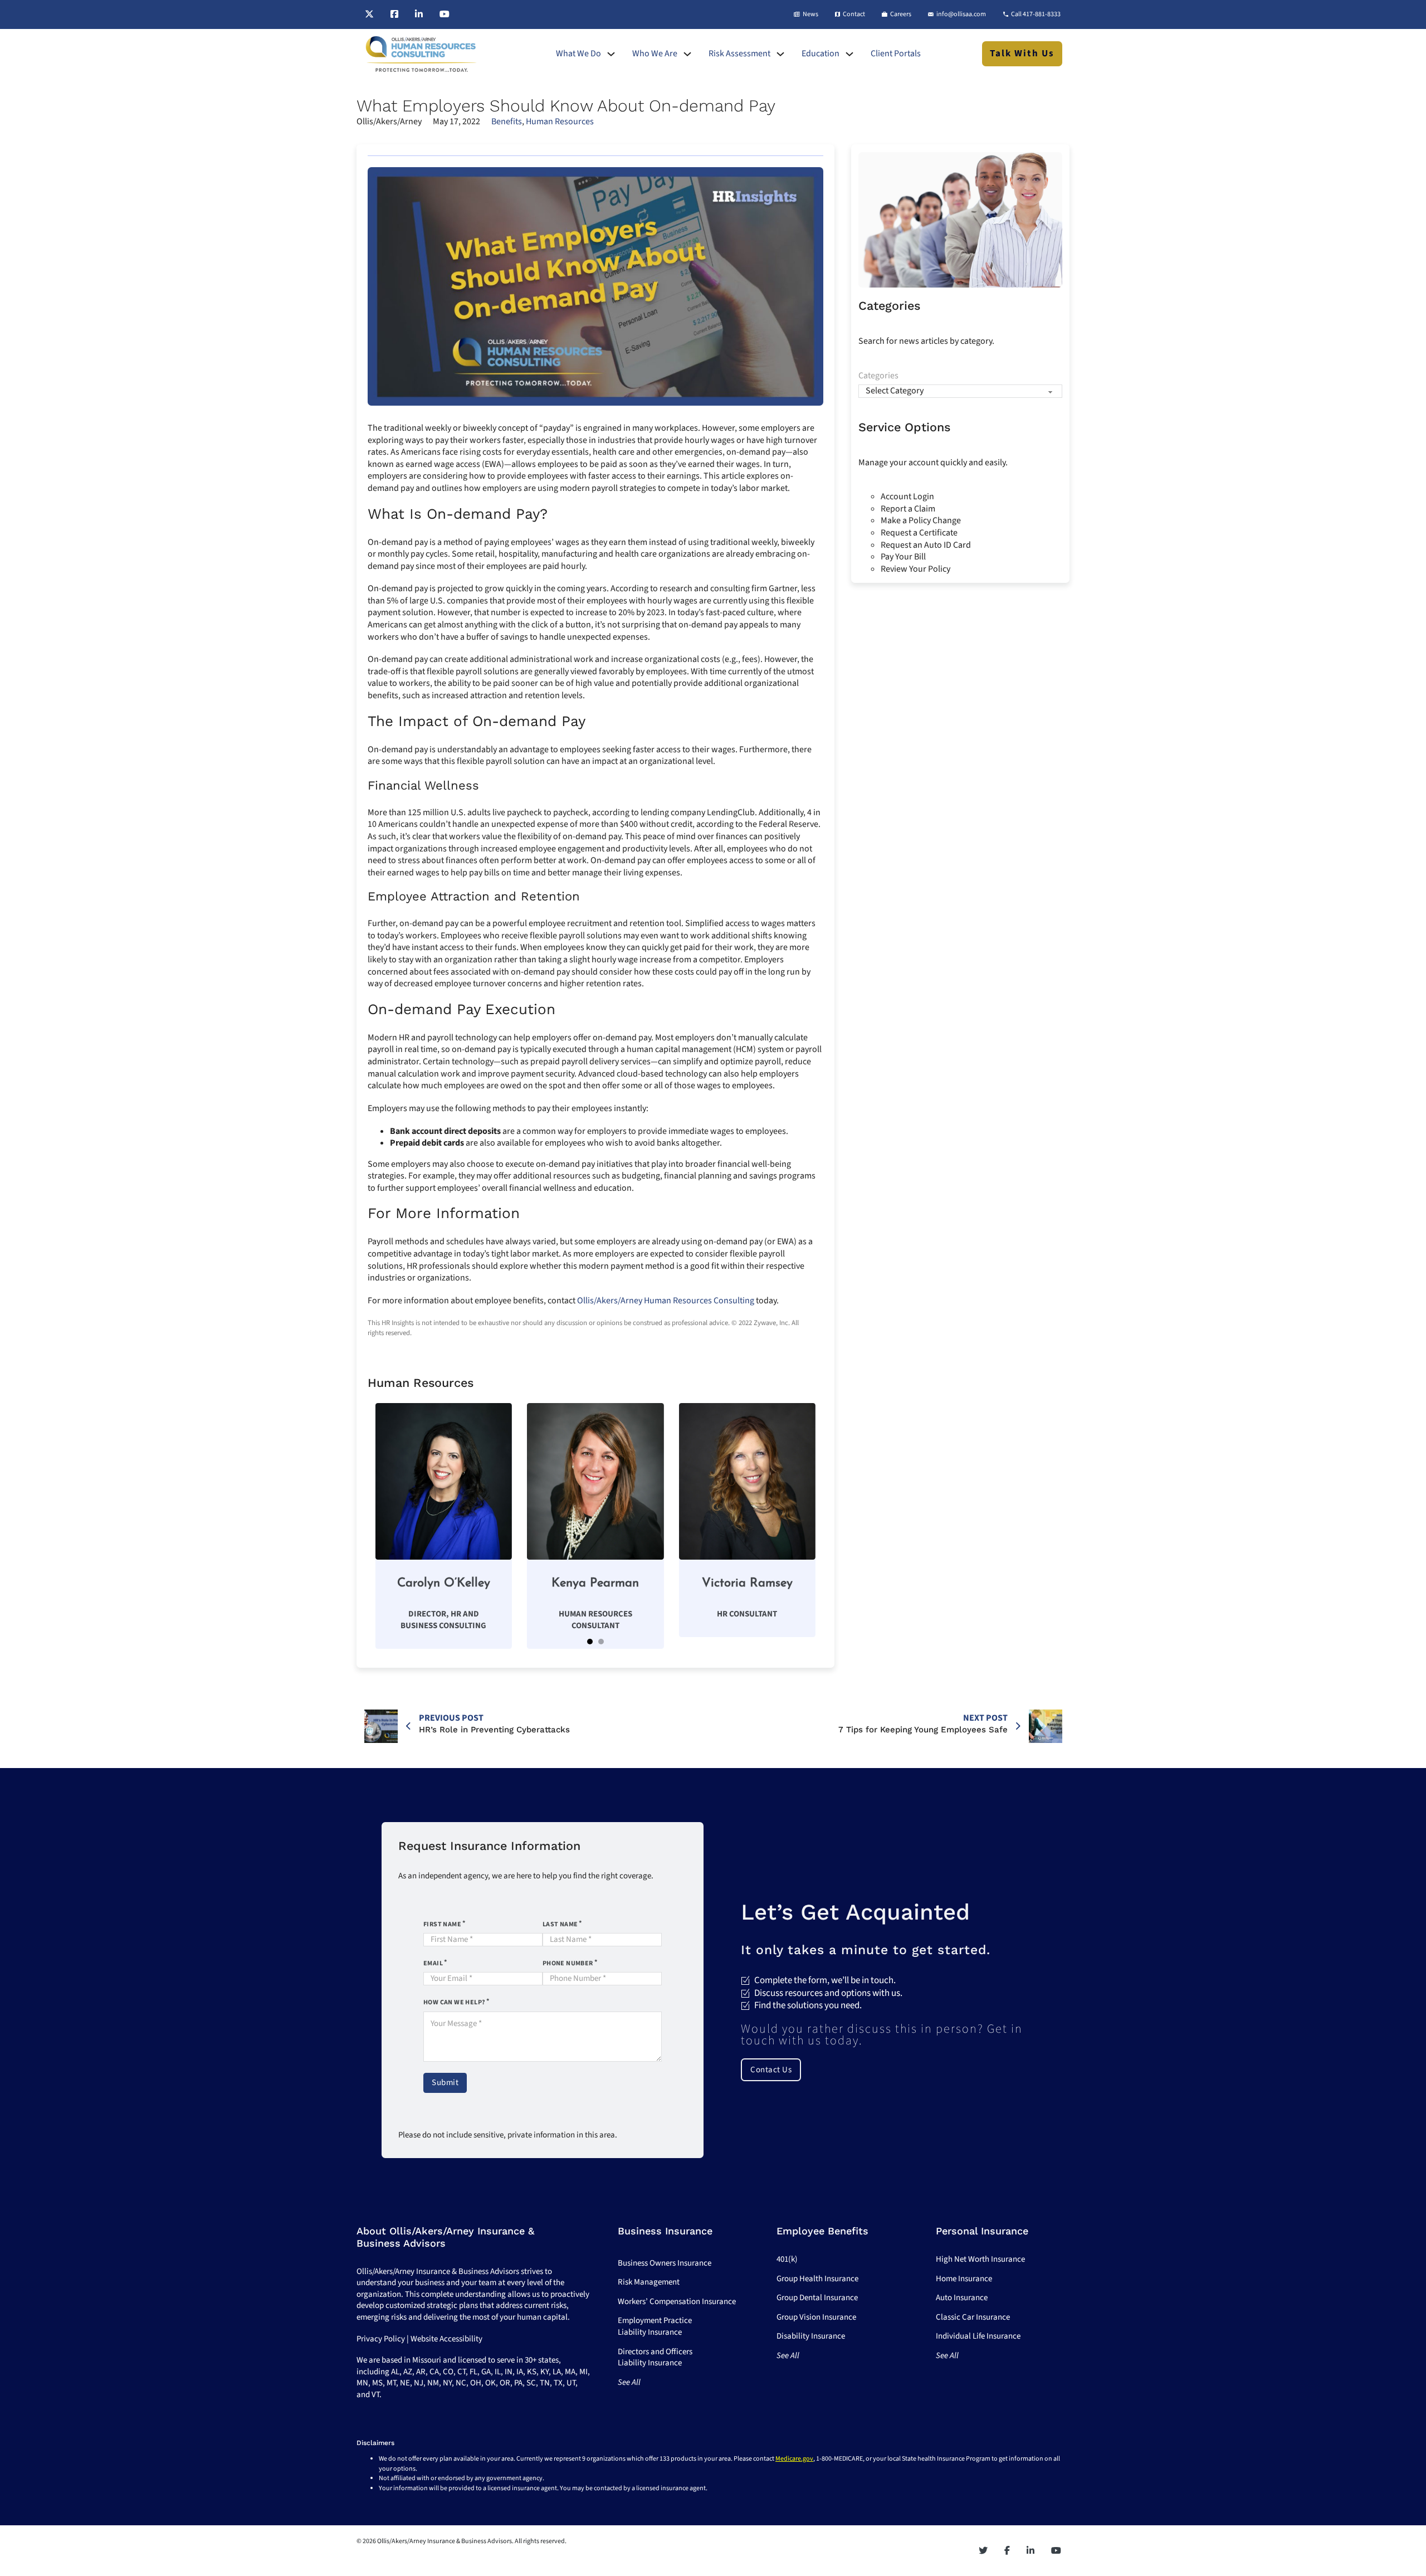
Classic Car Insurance (973, 2317)
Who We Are (655, 54)
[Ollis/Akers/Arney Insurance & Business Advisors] (421, 54)
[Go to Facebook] (394, 14)
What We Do (578, 54)
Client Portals (896, 54)
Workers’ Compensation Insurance (677, 2302)
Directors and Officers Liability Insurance (655, 2358)
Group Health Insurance (817, 2279)
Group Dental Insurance (817, 2298)
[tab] (590, 1642)
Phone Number (568, 1963)
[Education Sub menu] (849, 54)
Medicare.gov (794, 2459)
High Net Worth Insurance (980, 2259)
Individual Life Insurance (978, 2336)
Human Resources (560, 121)
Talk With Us (1022, 53)
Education (821, 54)
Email (433, 1963)
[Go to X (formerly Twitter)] (369, 14)
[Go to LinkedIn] (419, 14)
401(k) (787, 2259)
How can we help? (454, 2002)
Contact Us (771, 2070)
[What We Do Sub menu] (611, 54)
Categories (878, 376)
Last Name (560, 1924)
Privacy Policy (381, 2339)
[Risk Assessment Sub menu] (780, 54)
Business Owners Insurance (665, 2263)
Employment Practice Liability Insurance (655, 2326)
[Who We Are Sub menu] (687, 54)
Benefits (507, 121)
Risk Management (649, 2282)
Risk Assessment (739, 54)
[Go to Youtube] (445, 14)
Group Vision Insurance (816, 2317)
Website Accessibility (446, 2339)
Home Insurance (964, 2279)
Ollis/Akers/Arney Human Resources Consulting (666, 1301)
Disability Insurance (811, 2336)
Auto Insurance (962, 2298)
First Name (442, 1924)
